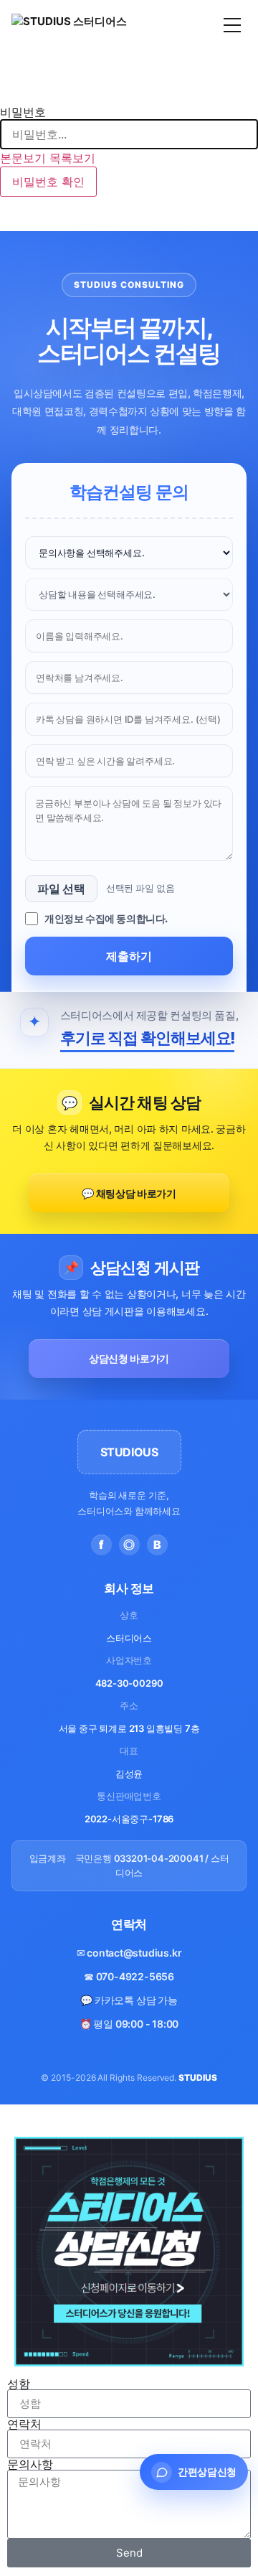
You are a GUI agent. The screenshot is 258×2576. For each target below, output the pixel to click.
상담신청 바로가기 (129, 1358)
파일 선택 (61, 889)
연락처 (24, 2424)
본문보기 (23, 158)
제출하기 (129, 956)
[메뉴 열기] (232, 25)
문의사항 (30, 2464)
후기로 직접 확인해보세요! (148, 1038)
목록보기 (72, 158)
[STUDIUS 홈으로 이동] (69, 25)
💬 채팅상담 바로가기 (129, 1193)
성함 (19, 2384)
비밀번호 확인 (48, 182)
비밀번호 (23, 112)
